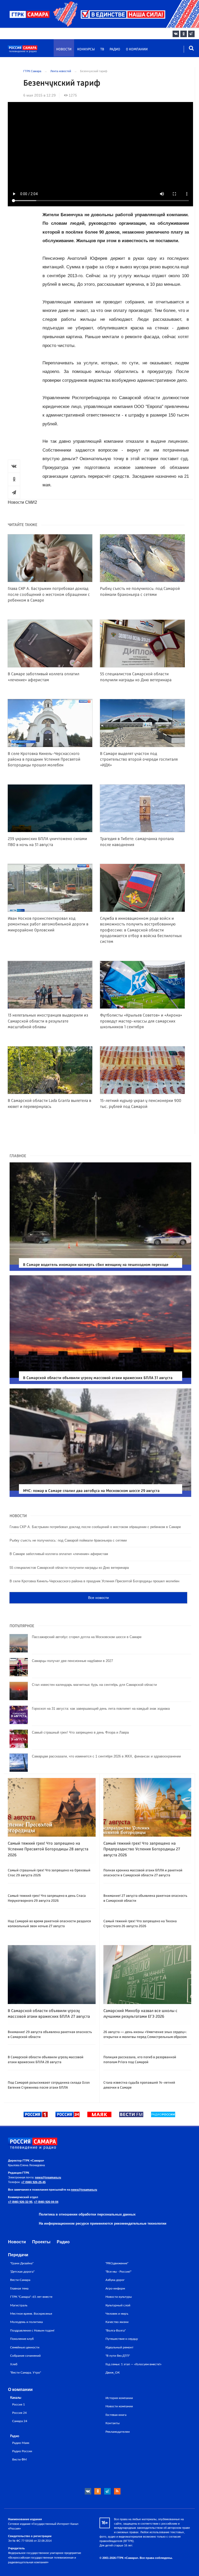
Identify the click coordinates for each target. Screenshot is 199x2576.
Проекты (41, 2242)
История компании (119, 2398)
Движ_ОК (113, 2373)
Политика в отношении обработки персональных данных (87, 2214)
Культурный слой (118, 2305)
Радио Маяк (21, 2443)
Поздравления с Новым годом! (32, 2330)
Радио (115, 49)
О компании (137, 49)
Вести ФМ (19, 2460)
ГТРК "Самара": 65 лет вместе (31, 2297)
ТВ (102, 49)
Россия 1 (19, 2405)
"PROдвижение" (117, 2263)
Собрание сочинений (25, 2356)
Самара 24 (20, 2421)
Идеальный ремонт (119, 2347)
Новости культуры (119, 2297)
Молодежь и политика (26, 2322)
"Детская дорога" (22, 2272)
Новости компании (119, 2406)
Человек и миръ (117, 2314)
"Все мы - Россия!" (118, 2272)
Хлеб (14, 2364)
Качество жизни (117, 2322)
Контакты (113, 2423)
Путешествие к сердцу (122, 2339)
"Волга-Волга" (116, 2330)
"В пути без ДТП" (118, 2356)
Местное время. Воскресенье (31, 2314)
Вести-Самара (20, 2280)
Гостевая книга (116, 2415)
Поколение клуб (22, 2339)
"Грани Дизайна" (22, 2263)
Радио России (22, 2451)
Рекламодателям (118, 2432)
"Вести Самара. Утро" (26, 2373)
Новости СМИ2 (22, 502)
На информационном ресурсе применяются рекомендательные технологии (103, 2223)
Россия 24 (19, 2413)
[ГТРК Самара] (32, 51)
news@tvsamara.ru (48, 2177)
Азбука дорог (115, 2280)
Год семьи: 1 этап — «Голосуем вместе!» (133, 2364)
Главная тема (19, 2288)
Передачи (18, 2255)
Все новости (98, 1598)
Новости (64, 49)
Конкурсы (86, 49)
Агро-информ (115, 2288)
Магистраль (19, 2305)
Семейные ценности (25, 2347)
